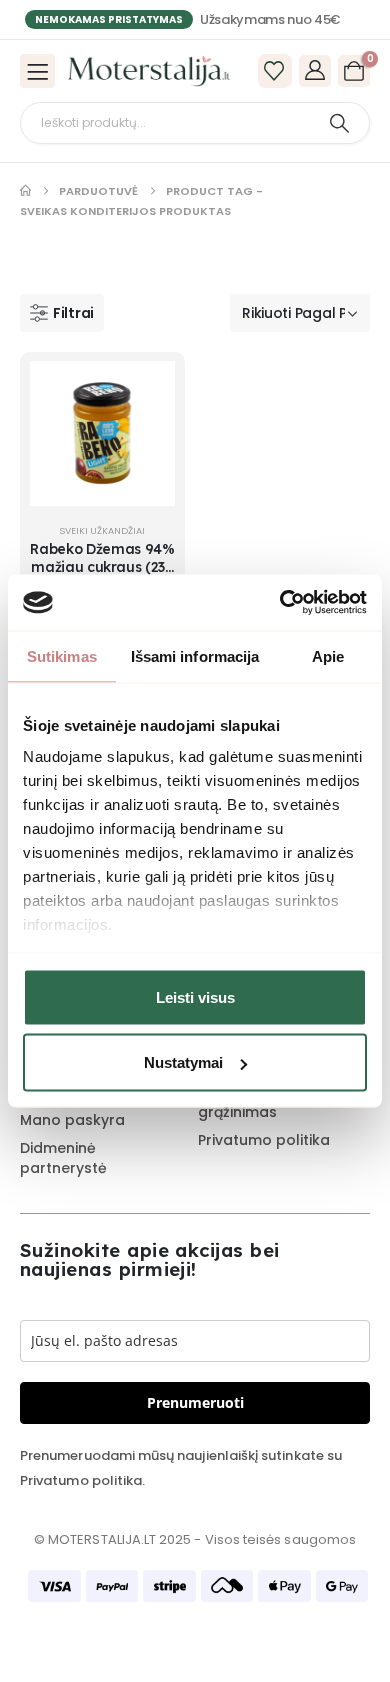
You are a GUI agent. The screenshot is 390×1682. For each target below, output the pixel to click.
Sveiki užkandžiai (102, 530)
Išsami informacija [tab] (195, 655)
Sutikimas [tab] (62, 655)
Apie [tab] (328, 655)
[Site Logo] (149, 71)
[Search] (339, 123)
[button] (62, 313)
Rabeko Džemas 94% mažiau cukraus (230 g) (102, 567)
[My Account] (315, 70)
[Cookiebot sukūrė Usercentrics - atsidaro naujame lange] (280, 603)
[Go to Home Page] (25, 191)
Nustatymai (183, 1062)
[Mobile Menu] (37, 71)
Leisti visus (195, 996)
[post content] (102, 433)
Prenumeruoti (195, 1402)
